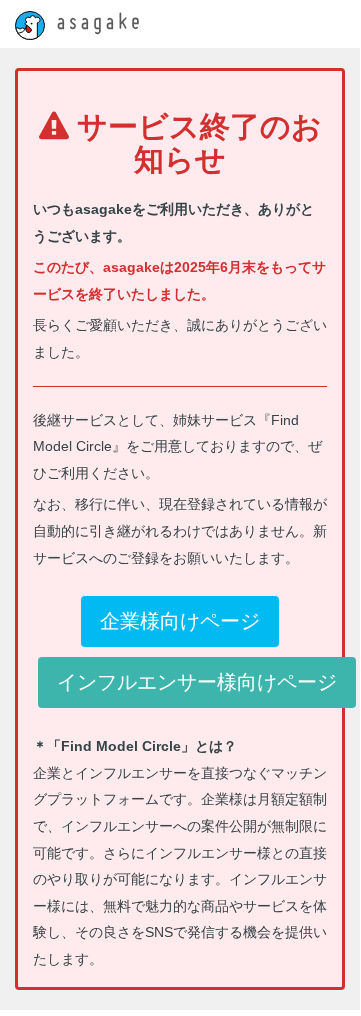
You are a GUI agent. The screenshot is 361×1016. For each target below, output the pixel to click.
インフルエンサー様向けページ (197, 682)
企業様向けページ (180, 621)
